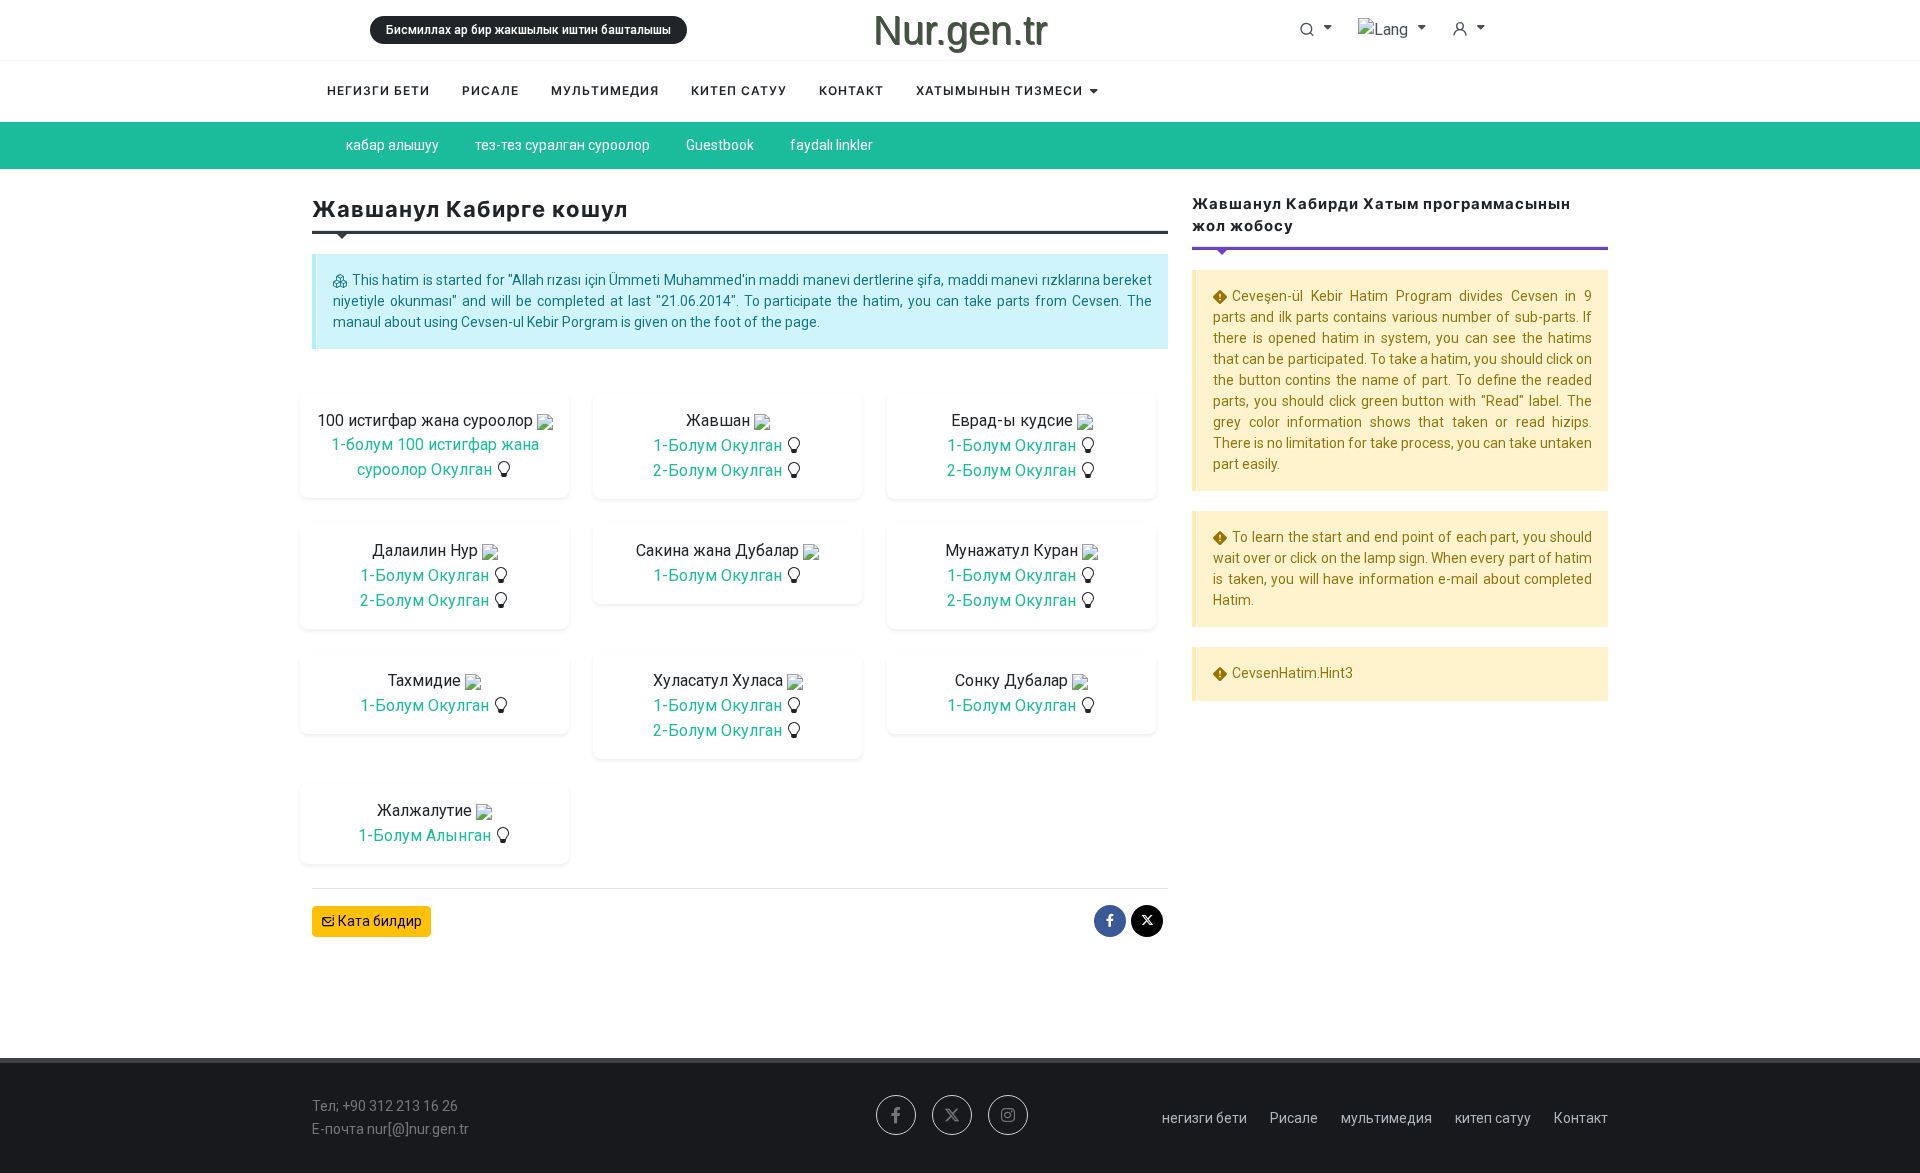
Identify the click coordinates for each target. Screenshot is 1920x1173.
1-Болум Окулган (717, 445)
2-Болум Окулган (717, 470)
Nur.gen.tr (960, 30)
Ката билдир (378, 921)
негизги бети (1204, 1118)
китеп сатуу (1493, 1118)
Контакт (1581, 1118)
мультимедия (1386, 1118)
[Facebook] (1110, 921)
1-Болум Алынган (424, 835)
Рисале (1294, 1118)
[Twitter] (1147, 921)
